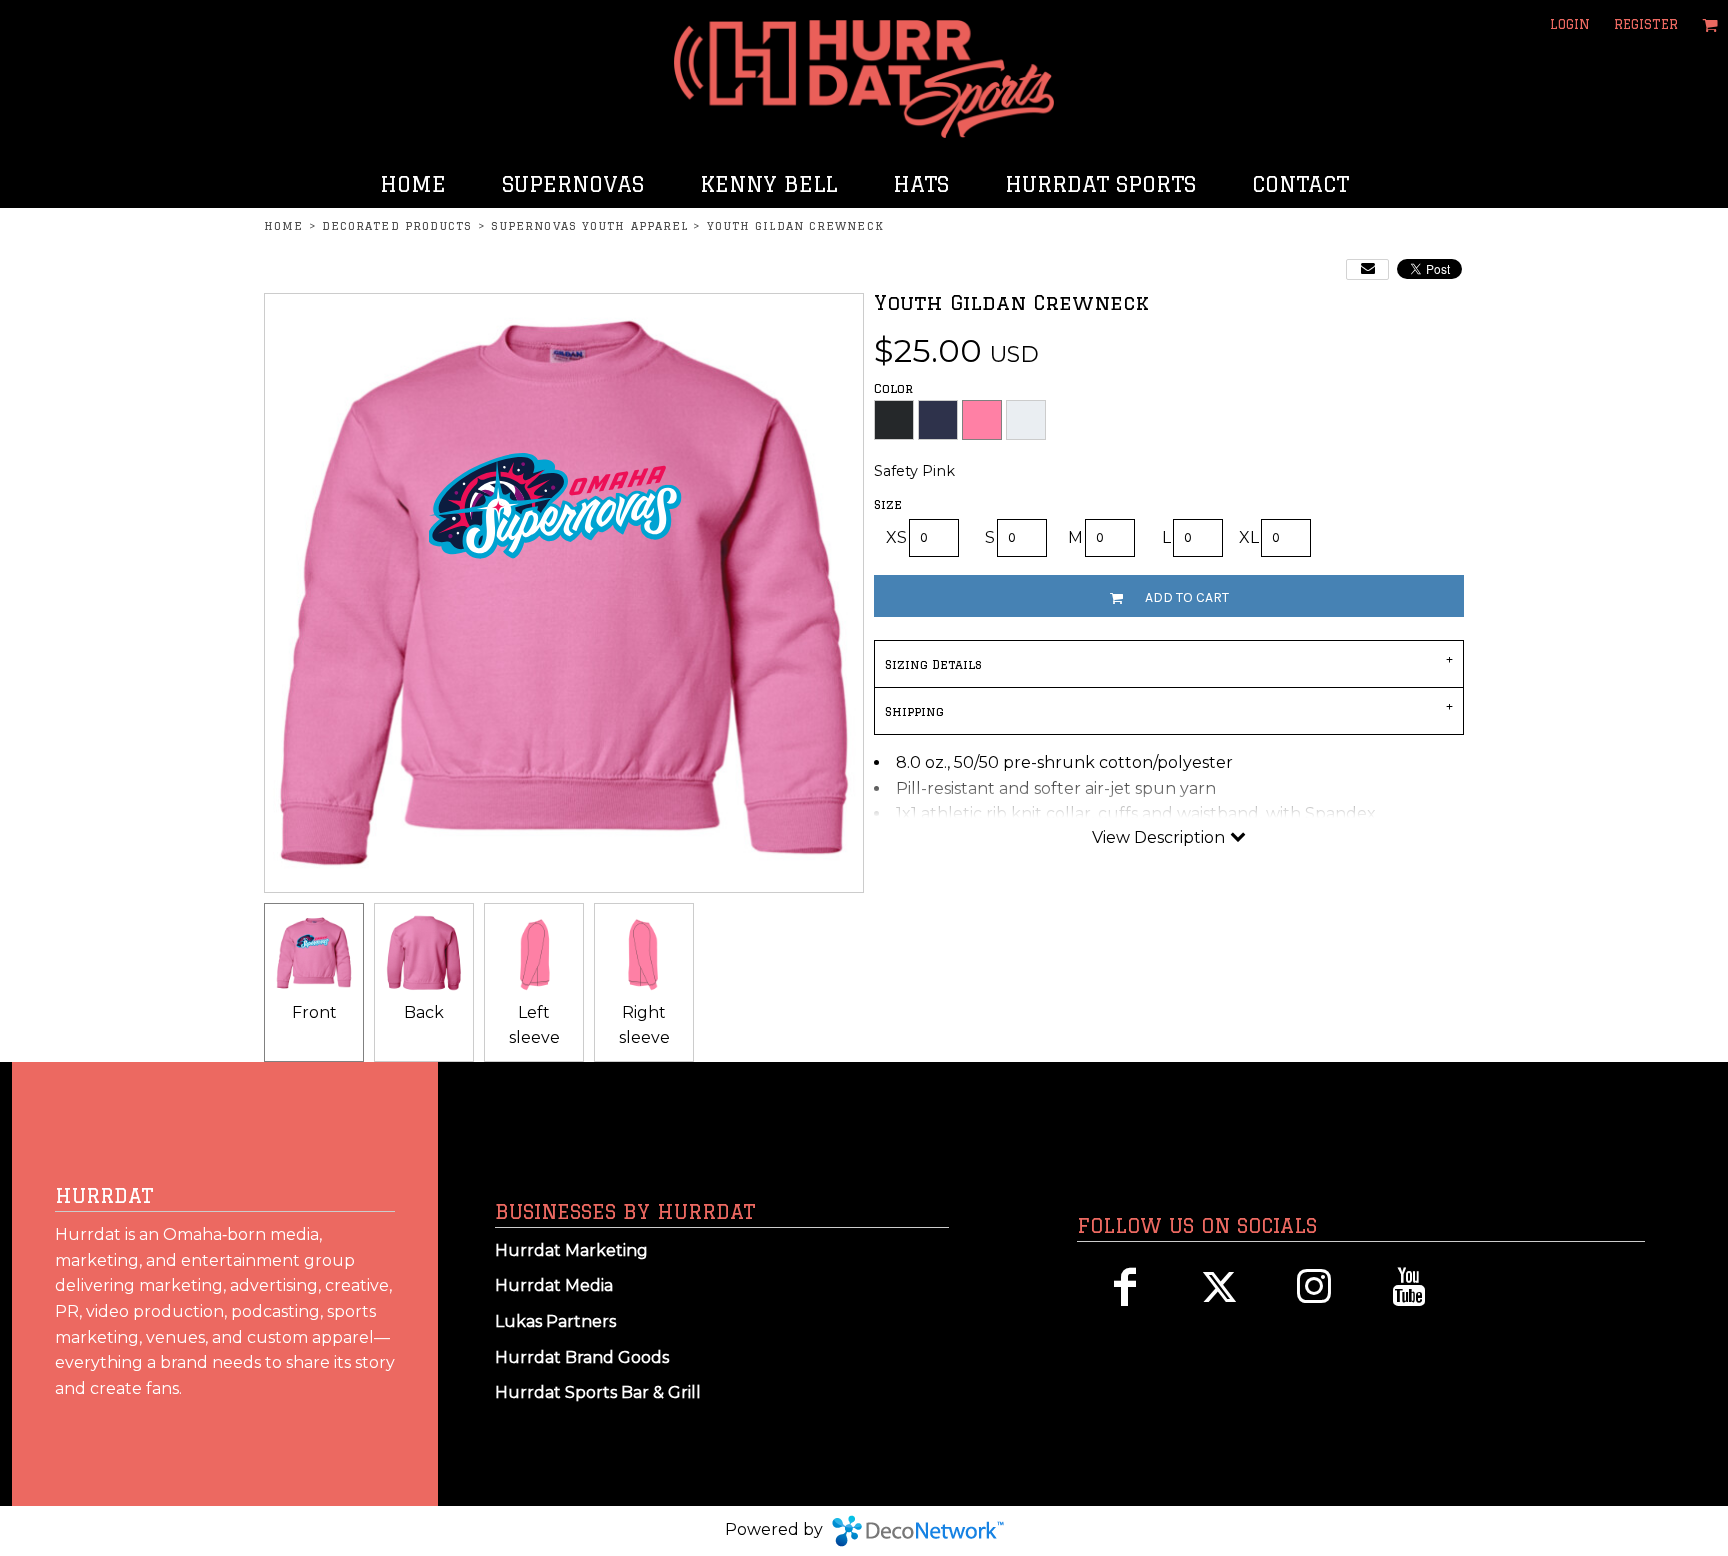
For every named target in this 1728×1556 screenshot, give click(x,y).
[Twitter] (1219, 1286)
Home (283, 226)
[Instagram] (1314, 1286)
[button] (1710, 25)
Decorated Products (397, 226)
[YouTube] (1409, 1286)
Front (314, 1012)
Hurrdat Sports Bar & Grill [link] (598, 1392)
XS (896, 537)
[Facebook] (1124, 1286)
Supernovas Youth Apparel (589, 226)
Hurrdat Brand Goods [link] (582, 1357)
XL (1249, 537)
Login (1570, 24)
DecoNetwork (918, 1531)
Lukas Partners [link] (555, 1321)
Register (1646, 24)
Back (424, 1012)
